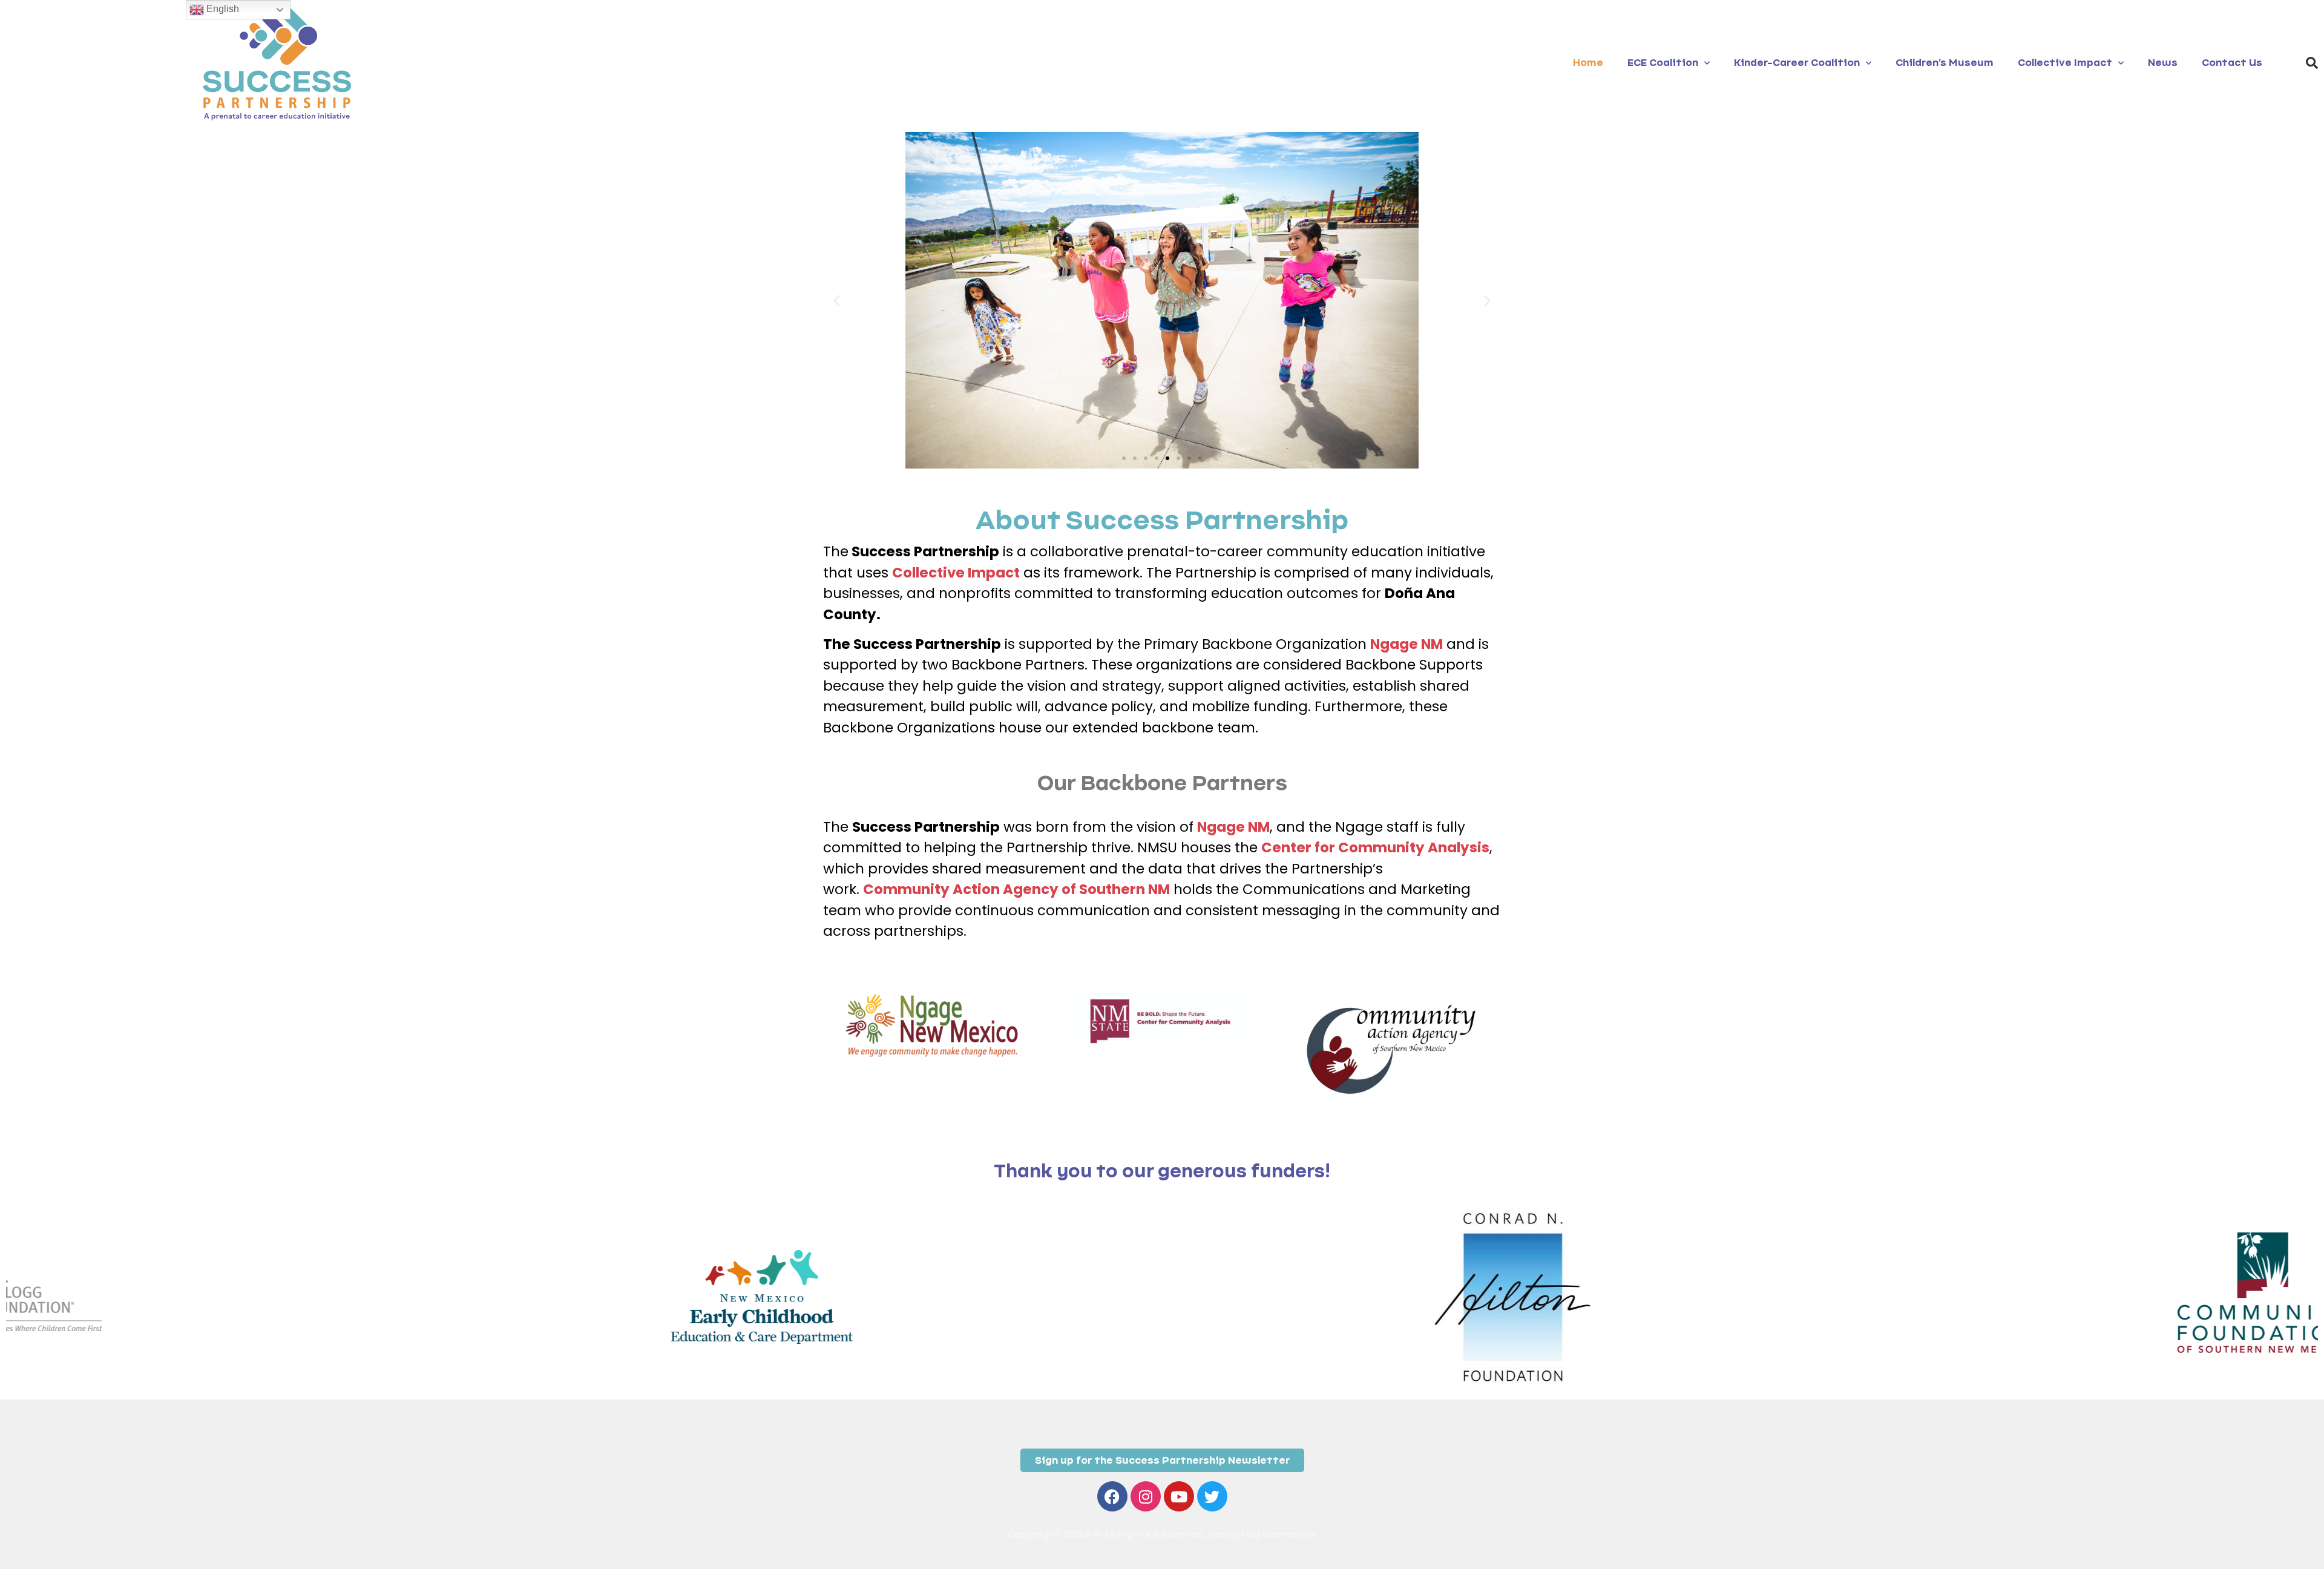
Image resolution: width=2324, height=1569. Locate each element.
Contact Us (2232, 63)
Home (1588, 63)
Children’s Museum (1945, 63)
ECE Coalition (1663, 63)
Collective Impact (2065, 63)
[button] (2312, 63)
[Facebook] (1112, 1496)
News (2163, 63)
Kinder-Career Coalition (1797, 63)
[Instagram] (1146, 1496)
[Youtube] (1179, 1496)
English (222, 9)
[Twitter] (1212, 1496)
